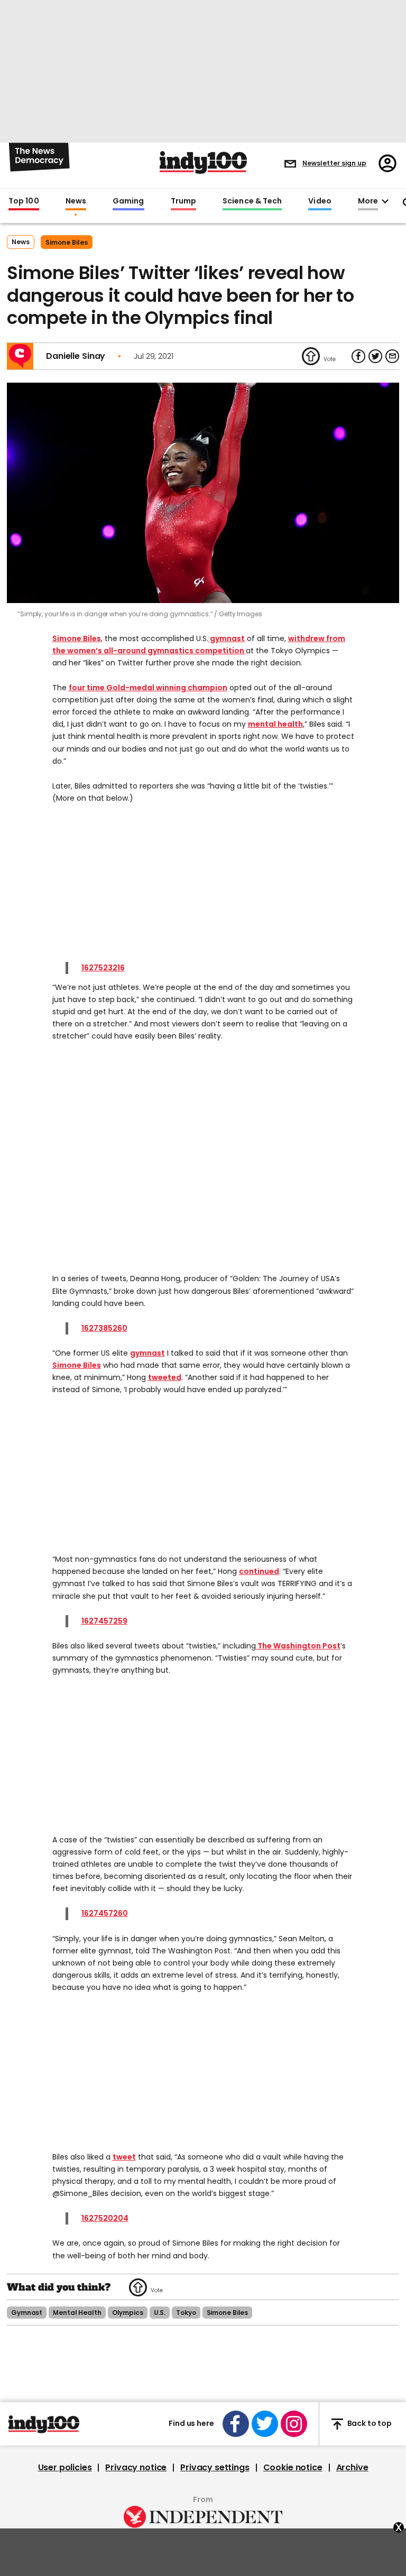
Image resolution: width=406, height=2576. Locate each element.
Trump (183, 201)
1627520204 (105, 2218)
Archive (352, 2468)
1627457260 (105, 1913)
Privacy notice (136, 2468)
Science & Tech (252, 201)
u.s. (160, 2313)
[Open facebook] (236, 2424)
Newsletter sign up (334, 163)
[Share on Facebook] (358, 356)
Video (320, 201)
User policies (65, 2468)
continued (259, 1571)
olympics (128, 2313)
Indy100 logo (203, 163)
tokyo (186, 2313)
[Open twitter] (265, 2424)
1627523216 (103, 968)
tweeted (165, 1377)
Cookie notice (293, 2468)
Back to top (370, 2424)
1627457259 (104, 1621)
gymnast (227, 638)
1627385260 (104, 1328)
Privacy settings (215, 2468)
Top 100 (24, 201)
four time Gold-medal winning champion (148, 688)
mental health (275, 724)
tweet (124, 2157)
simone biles (67, 242)
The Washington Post (298, 1646)
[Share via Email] (392, 356)
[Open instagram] (294, 2424)
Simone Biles (77, 638)
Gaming (128, 201)
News (76, 201)
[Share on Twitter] (375, 356)
